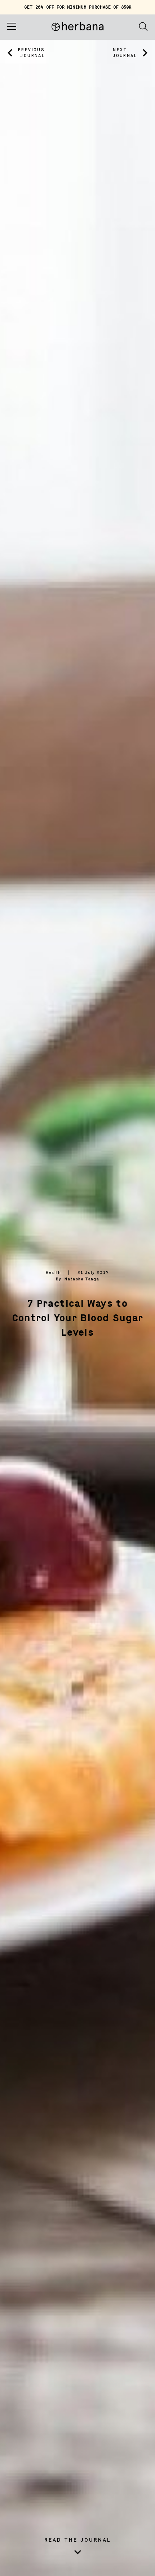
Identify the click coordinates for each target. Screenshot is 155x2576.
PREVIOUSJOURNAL (31, 53)
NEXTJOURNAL (125, 53)
